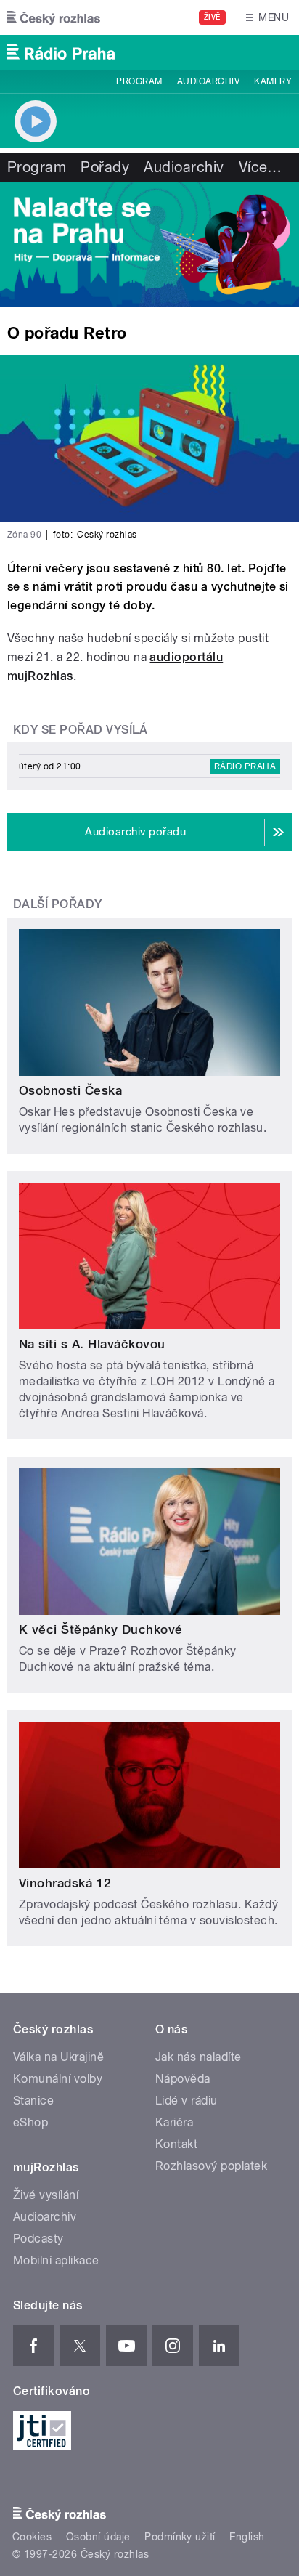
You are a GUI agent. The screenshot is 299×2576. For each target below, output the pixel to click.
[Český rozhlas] (54, 17)
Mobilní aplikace (56, 2260)
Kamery (273, 81)
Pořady (105, 167)
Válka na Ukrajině (58, 2057)
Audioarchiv (208, 81)
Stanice (33, 2101)
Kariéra (174, 2122)
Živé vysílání (46, 2195)
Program (139, 81)
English (247, 2537)
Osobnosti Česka (70, 1090)
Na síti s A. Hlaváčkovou (92, 1344)
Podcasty (38, 2239)
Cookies (32, 2537)
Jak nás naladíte (198, 2057)
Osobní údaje (98, 2537)
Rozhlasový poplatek (211, 2166)
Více (261, 167)
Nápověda (183, 2079)
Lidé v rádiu (187, 2101)
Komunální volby (58, 2079)
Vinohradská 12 (65, 1883)
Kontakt (176, 2144)
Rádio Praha (245, 766)
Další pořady (58, 904)
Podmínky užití (180, 2537)
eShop (30, 2122)
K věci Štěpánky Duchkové (101, 1629)
